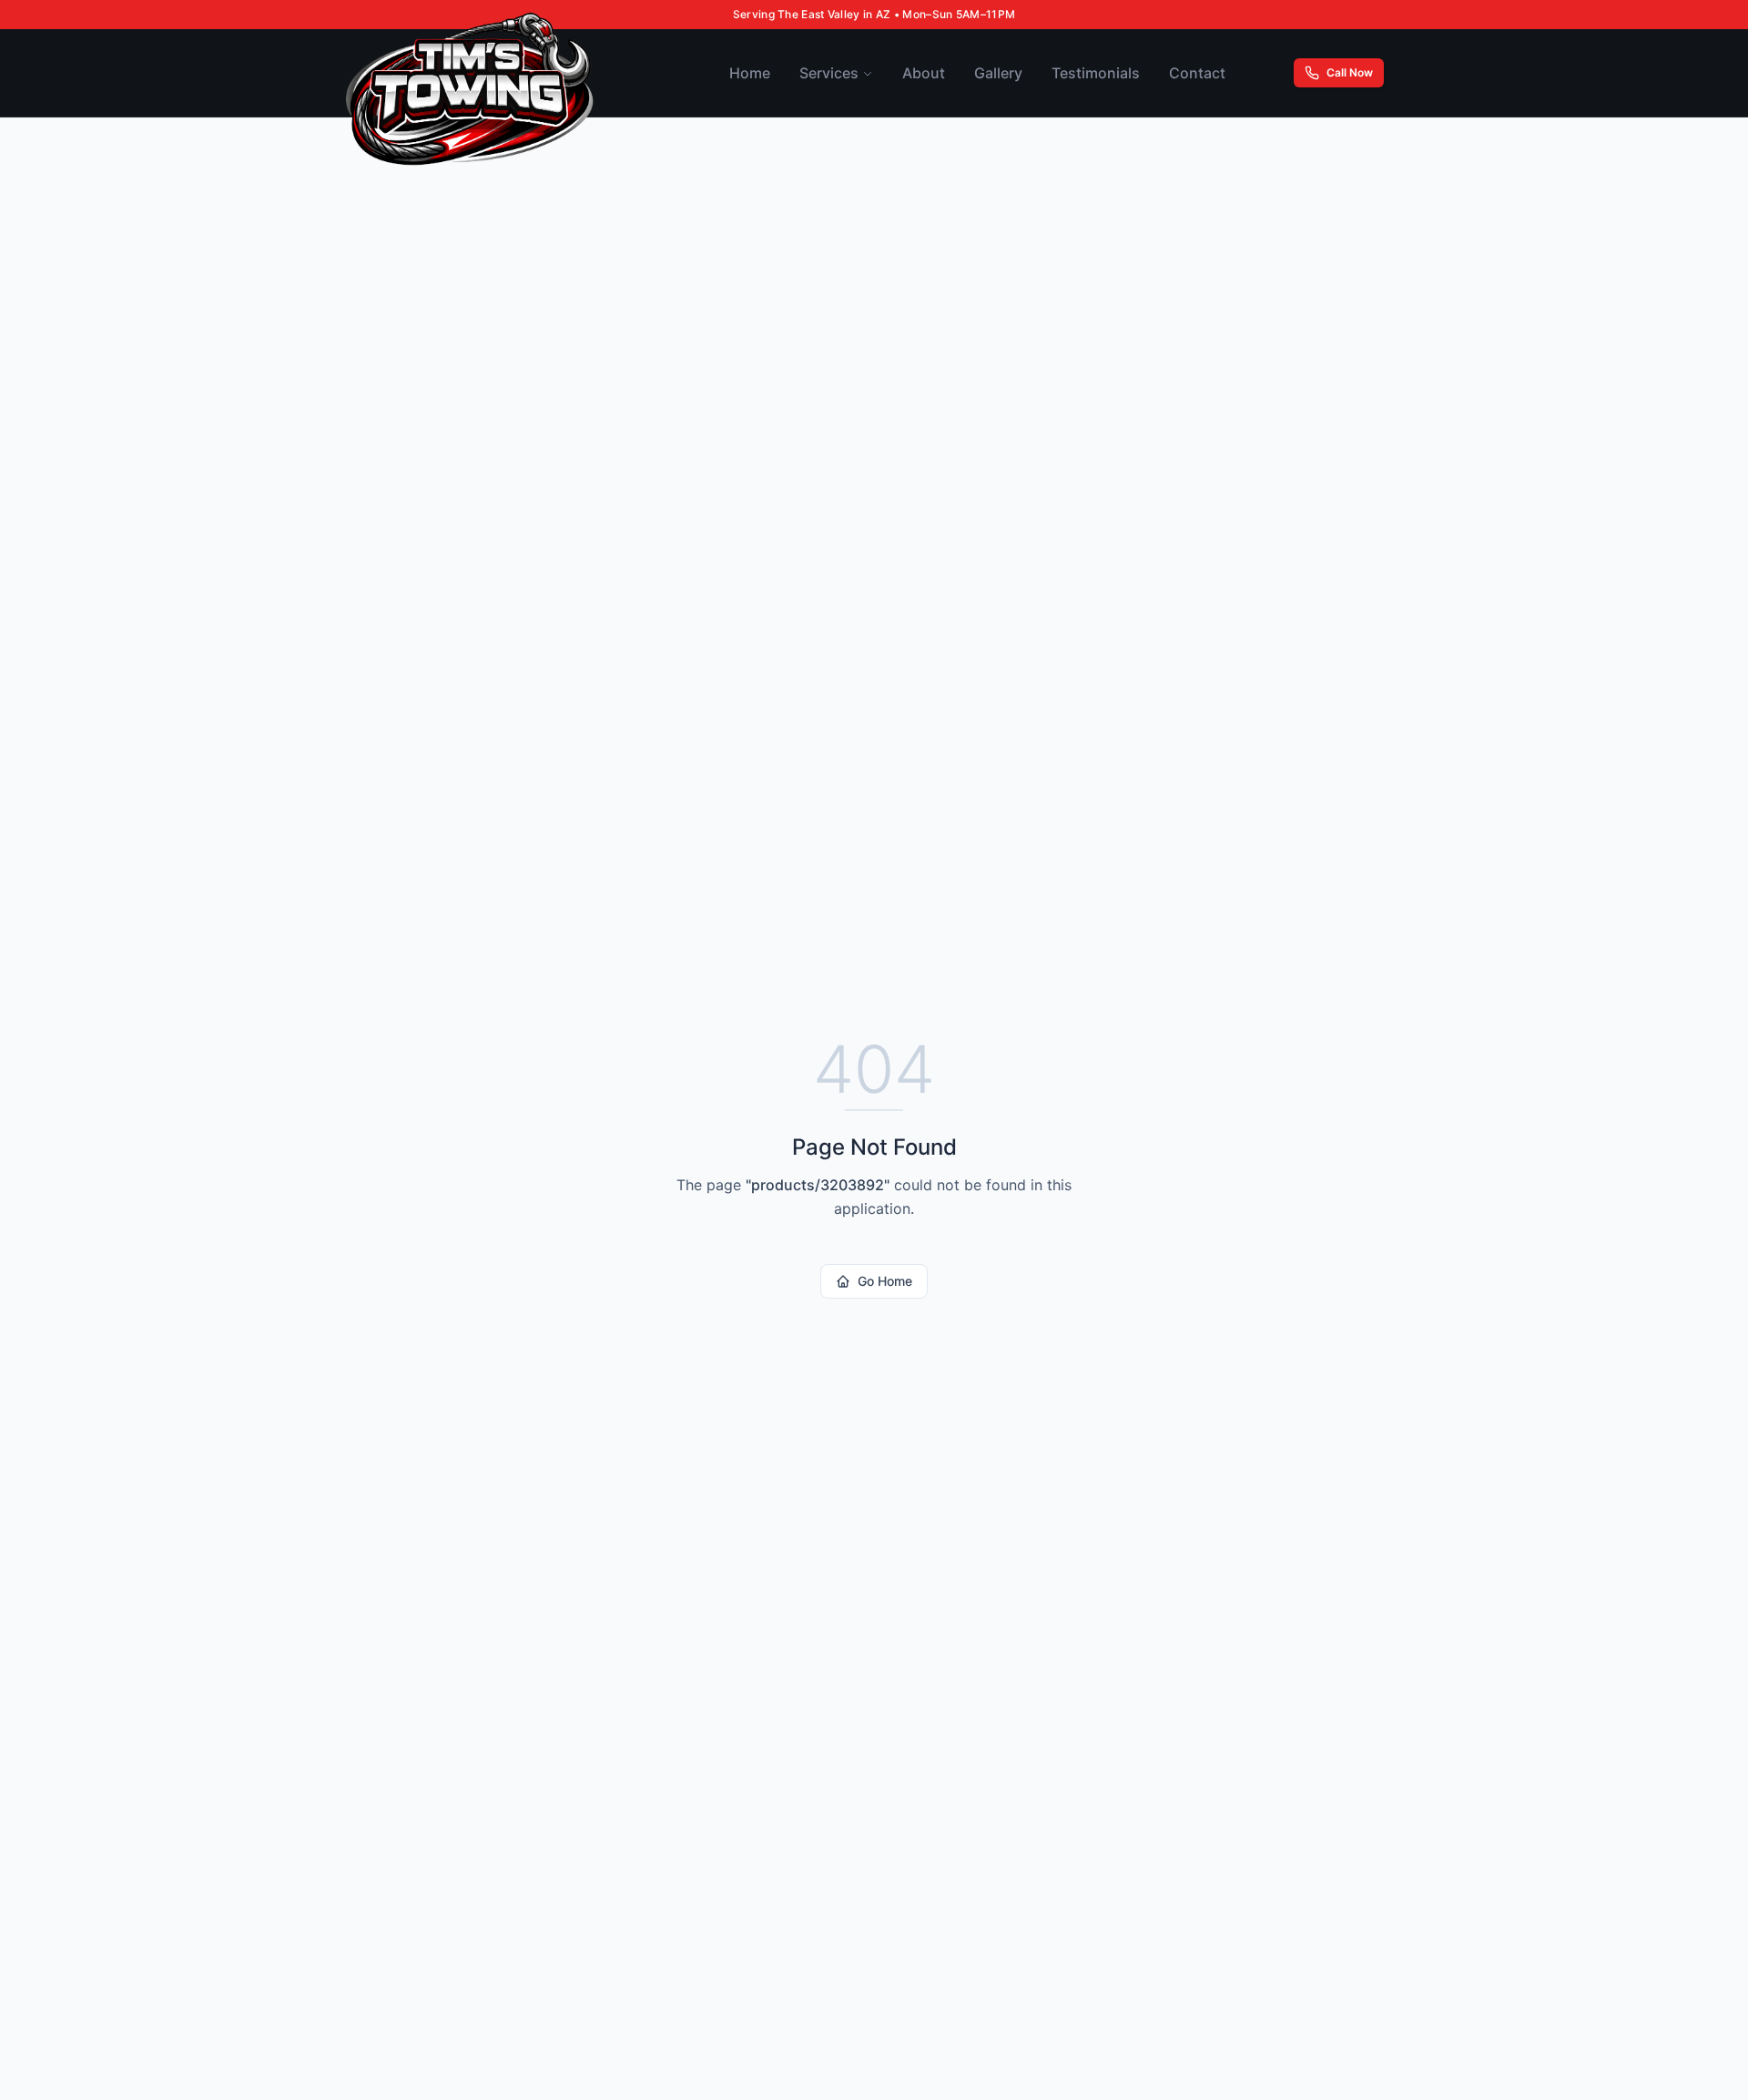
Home (750, 73)
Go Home (885, 1281)
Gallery (998, 73)
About (924, 73)
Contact (1197, 73)
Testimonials (1096, 73)
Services (829, 73)
